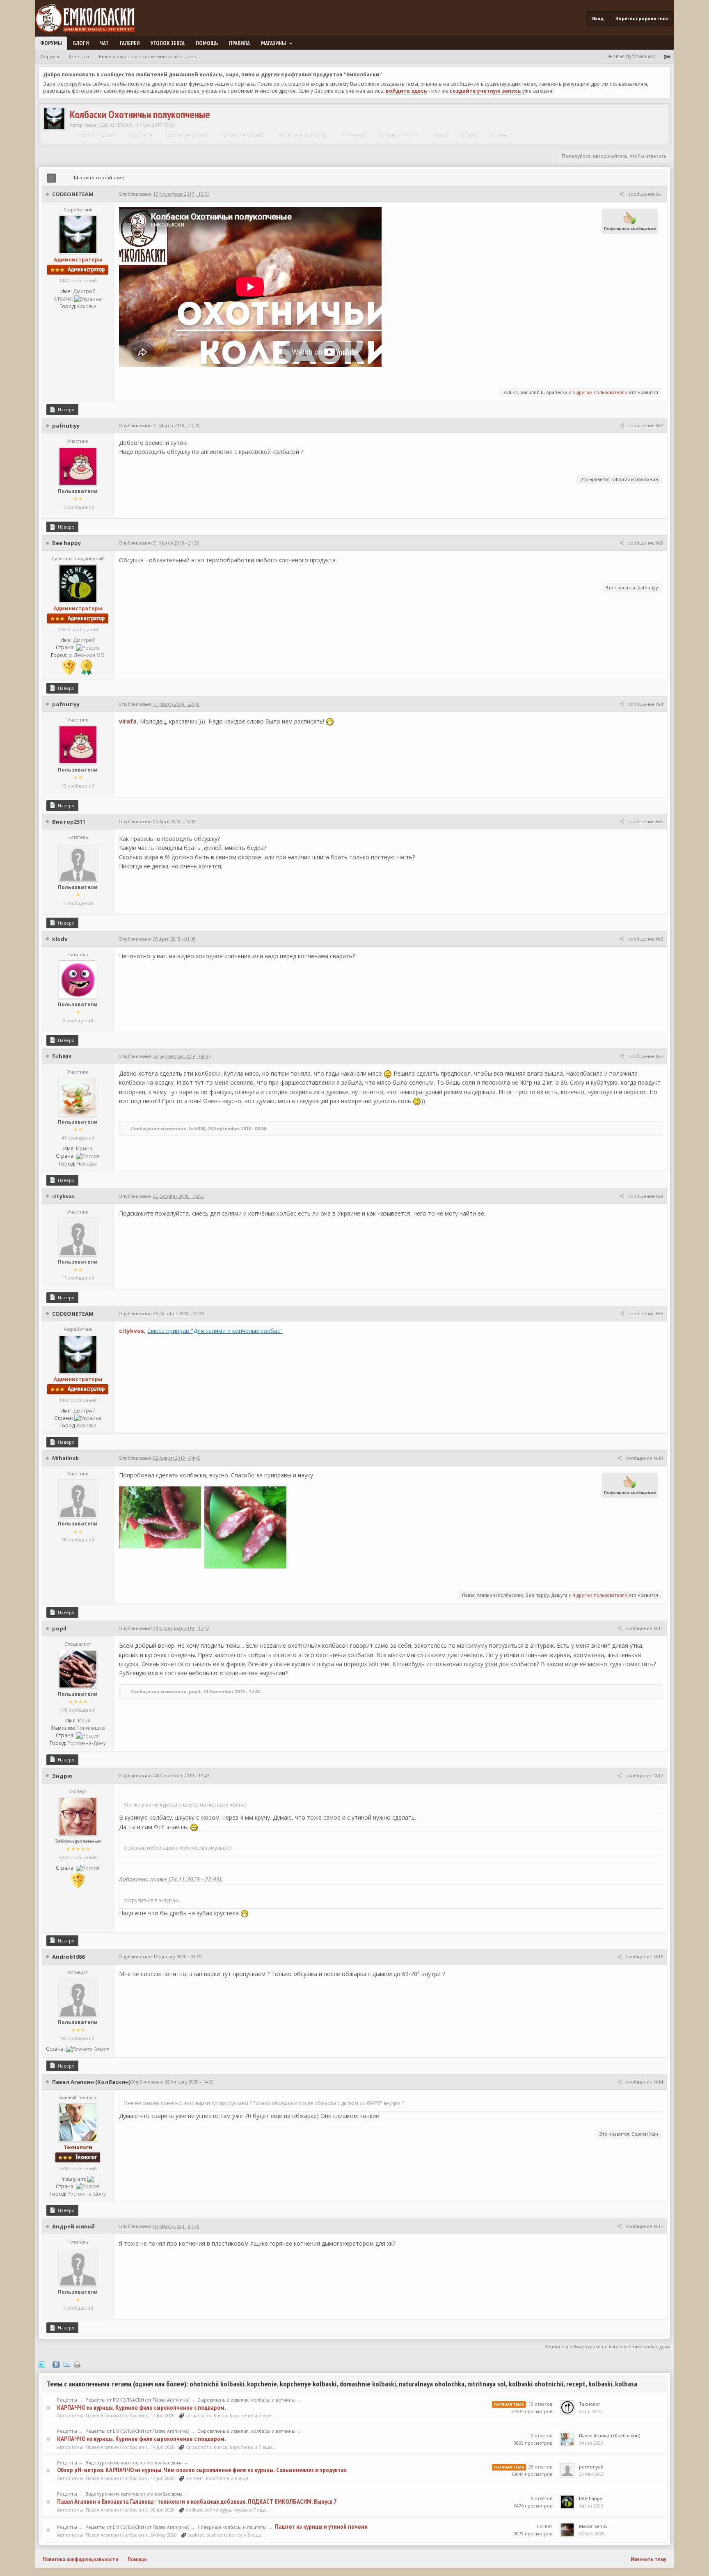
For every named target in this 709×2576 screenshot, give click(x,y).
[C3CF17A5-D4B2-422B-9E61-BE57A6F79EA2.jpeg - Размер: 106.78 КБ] (160, 1517)
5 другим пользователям (600, 392)
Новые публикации (632, 56)
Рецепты (67, 2400)
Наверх (65, 409)
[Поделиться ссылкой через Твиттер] (42, 2364)
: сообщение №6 (644, 939)
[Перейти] (91, 2179)
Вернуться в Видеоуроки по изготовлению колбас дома (607, 2346)
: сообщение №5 (644, 821)
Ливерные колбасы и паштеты (232, 2527)
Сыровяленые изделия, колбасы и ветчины (246, 2400)
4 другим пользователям (600, 1595)
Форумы (51, 43)
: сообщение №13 (643, 1957)
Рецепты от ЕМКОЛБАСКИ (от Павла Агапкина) (137, 2400)
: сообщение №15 (643, 2226)
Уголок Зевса (168, 43)
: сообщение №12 (643, 1776)
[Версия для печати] (77, 2364)
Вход (598, 18)
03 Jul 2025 (590, 2411)
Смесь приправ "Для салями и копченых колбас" (215, 1331)
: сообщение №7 (644, 1056)
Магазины (274, 43)
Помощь (207, 43)
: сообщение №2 (644, 425)
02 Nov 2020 (592, 2534)
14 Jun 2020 (591, 2443)
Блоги (81, 43)
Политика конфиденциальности (80, 2559)
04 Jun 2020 (591, 2506)
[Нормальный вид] (51, 178)
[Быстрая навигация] (667, 56)
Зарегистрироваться (642, 18)
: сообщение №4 (644, 704)
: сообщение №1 (644, 194)
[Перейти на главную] (88, 19)
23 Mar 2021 (592, 2474)
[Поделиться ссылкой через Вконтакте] (56, 2364)
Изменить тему (648, 2559)
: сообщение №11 (643, 1628)
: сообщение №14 (643, 2082)
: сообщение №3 (644, 543)
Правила (239, 43)
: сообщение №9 (644, 1313)
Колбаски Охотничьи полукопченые (140, 114)
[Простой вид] (62, 178)
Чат (104, 43)
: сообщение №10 (643, 1458)
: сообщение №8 (644, 1196)
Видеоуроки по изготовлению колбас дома (134, 2463)
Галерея (130, 43)
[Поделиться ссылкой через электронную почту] (67, 2364)
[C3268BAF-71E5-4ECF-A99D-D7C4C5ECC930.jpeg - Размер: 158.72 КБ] (245, 1527)
